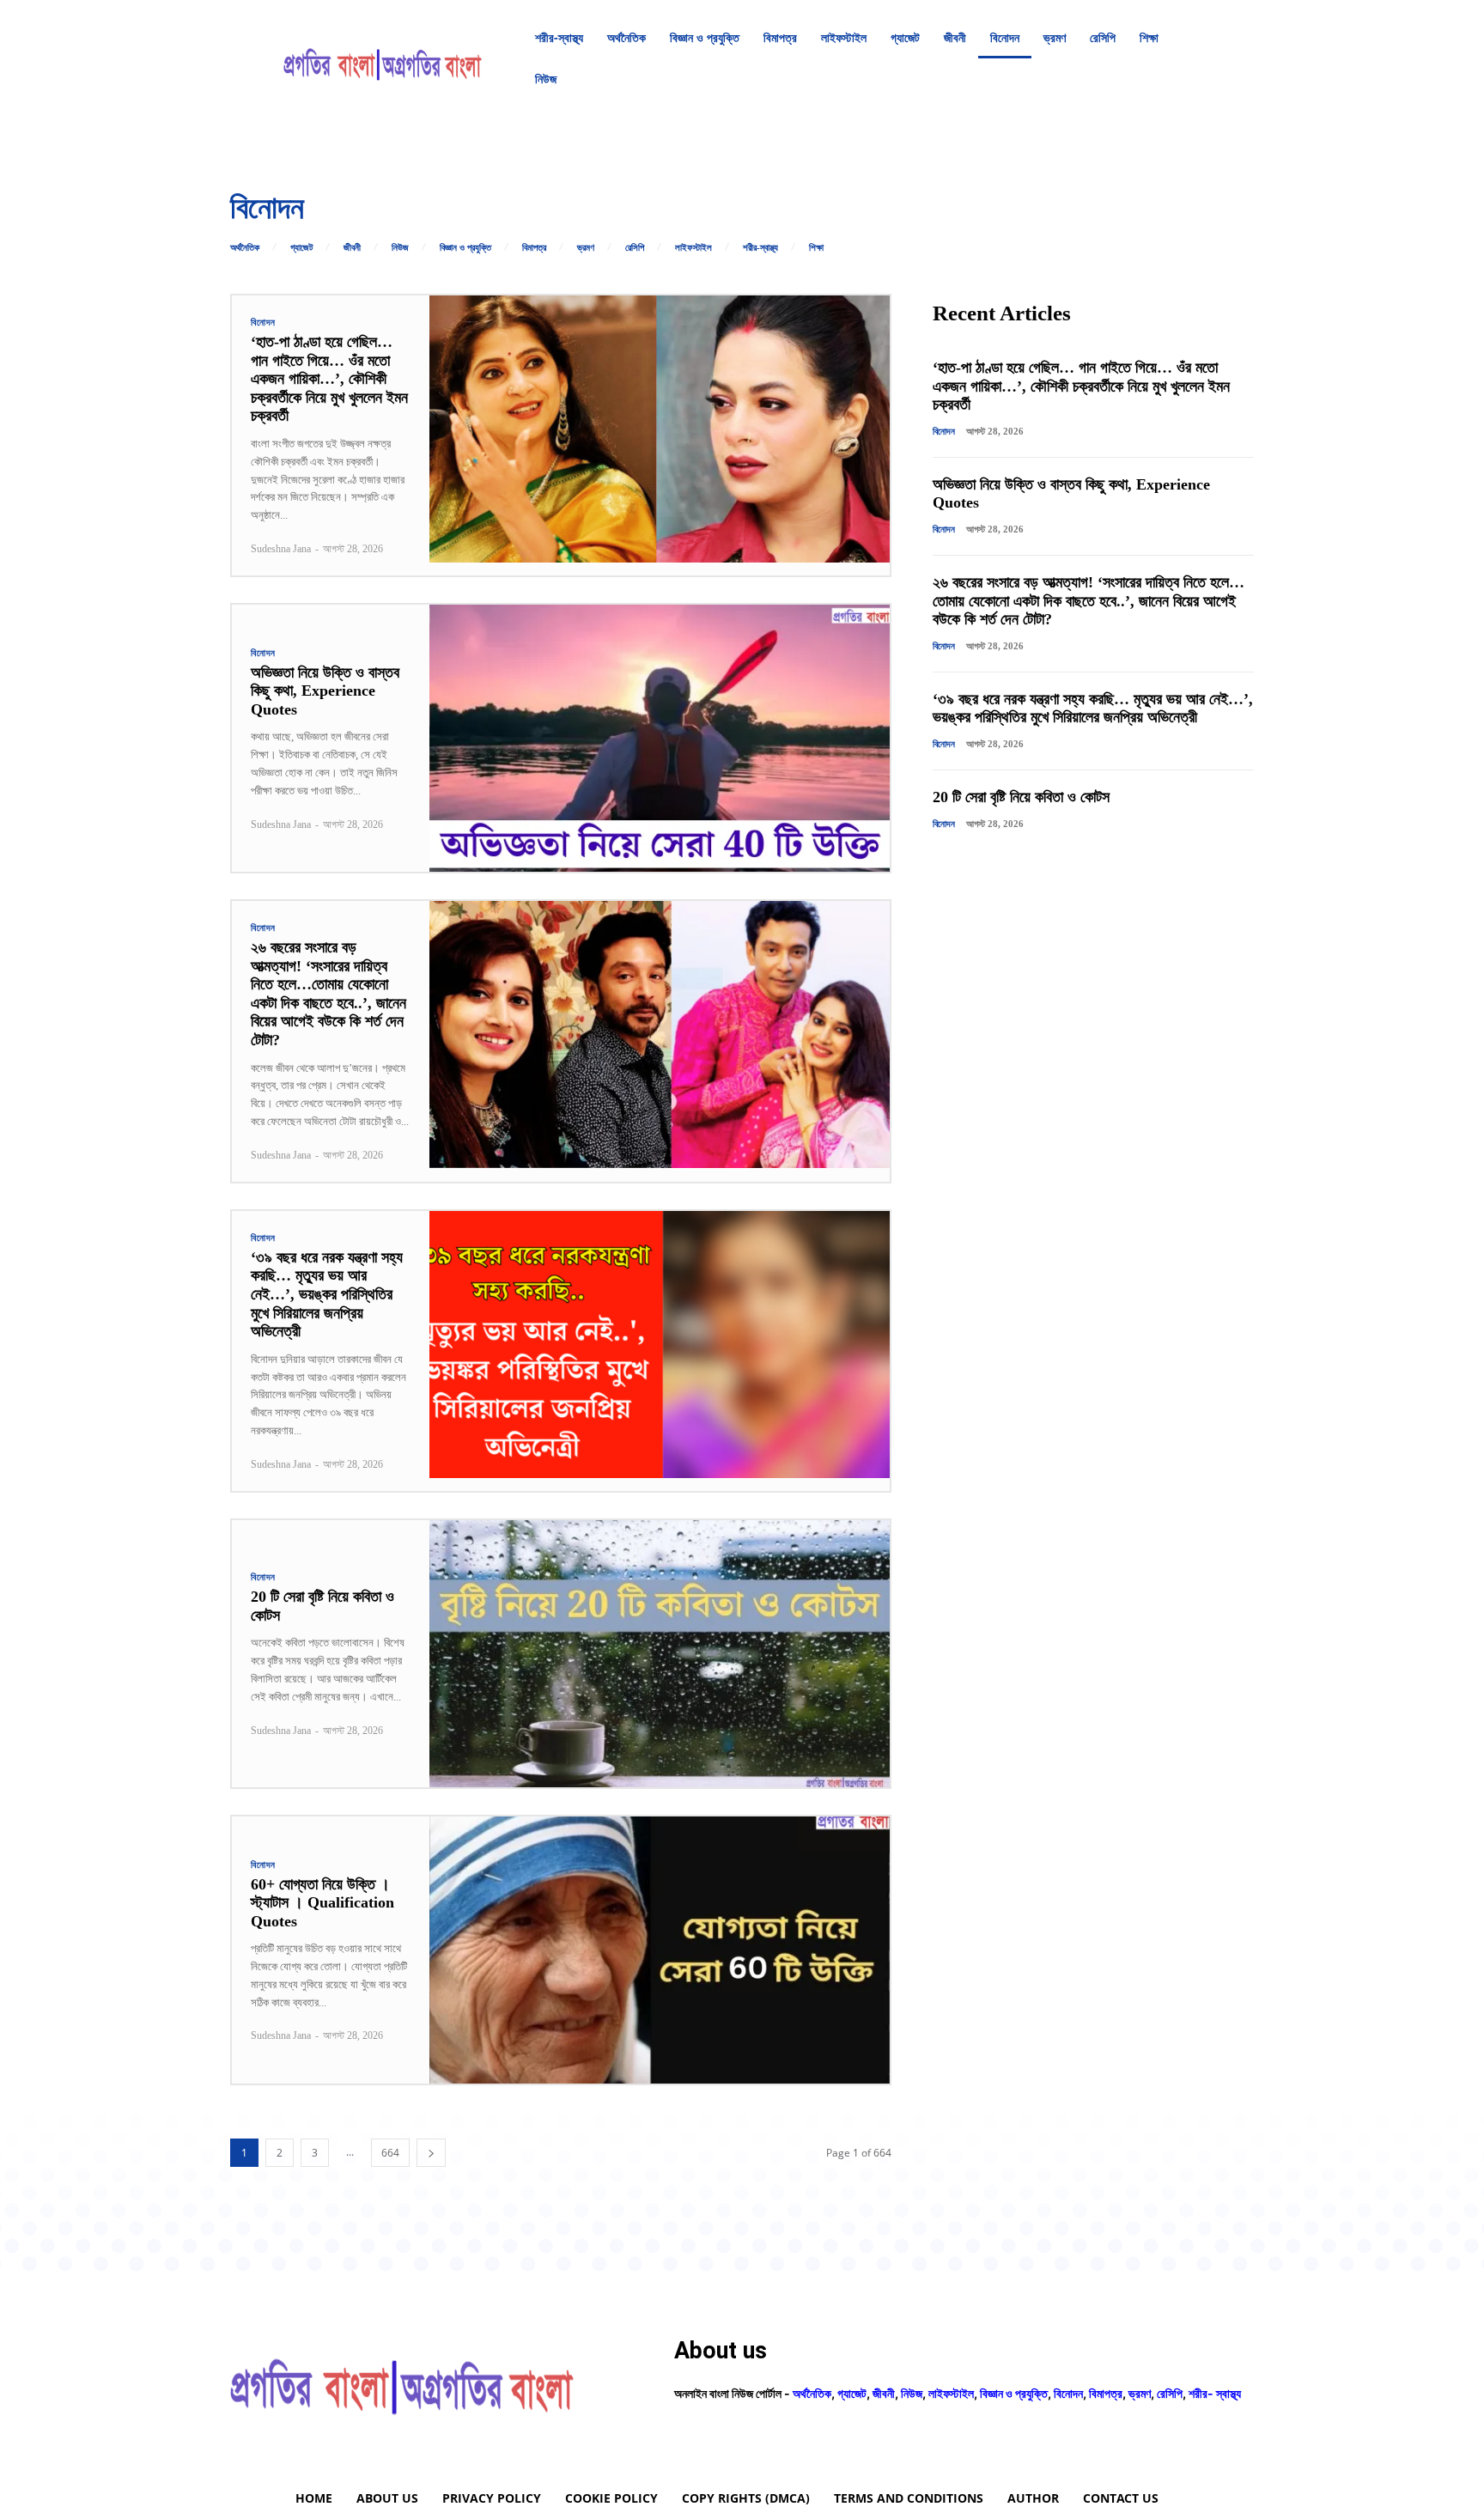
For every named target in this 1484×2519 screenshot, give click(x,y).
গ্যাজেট (301, 248)
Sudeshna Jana (281, 549)
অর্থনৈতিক (245, 248)
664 (390, 2153)
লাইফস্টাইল (693, 248)
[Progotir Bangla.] (383, 58)
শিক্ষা (816, 248)
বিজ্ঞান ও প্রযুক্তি (465, 248)
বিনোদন (263, 322)
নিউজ (400, 248)
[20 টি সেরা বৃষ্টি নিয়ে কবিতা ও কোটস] (660, 1654)
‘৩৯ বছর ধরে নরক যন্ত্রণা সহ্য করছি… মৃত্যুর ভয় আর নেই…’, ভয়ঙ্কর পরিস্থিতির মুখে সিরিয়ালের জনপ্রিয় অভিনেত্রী (327, 1294)
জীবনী (352, 248)
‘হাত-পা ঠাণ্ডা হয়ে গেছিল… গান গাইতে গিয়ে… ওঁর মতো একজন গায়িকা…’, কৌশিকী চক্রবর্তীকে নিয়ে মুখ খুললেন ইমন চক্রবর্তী (329, 379)
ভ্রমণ (586, 248)
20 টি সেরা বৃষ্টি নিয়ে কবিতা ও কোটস (1021, 797)
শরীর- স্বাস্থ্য (1215, 2393)
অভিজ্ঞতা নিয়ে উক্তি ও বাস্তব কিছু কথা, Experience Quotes (325, 691)
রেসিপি (635, 248)
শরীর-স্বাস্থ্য (760, 248)
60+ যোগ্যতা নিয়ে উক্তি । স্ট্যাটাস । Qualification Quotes (322, 1903)
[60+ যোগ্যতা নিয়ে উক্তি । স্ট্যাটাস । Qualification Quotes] (660, 1950)
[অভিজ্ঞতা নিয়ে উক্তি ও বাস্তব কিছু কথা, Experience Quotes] (660, 738)
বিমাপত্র (534, 248)
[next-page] (431, 2153)
